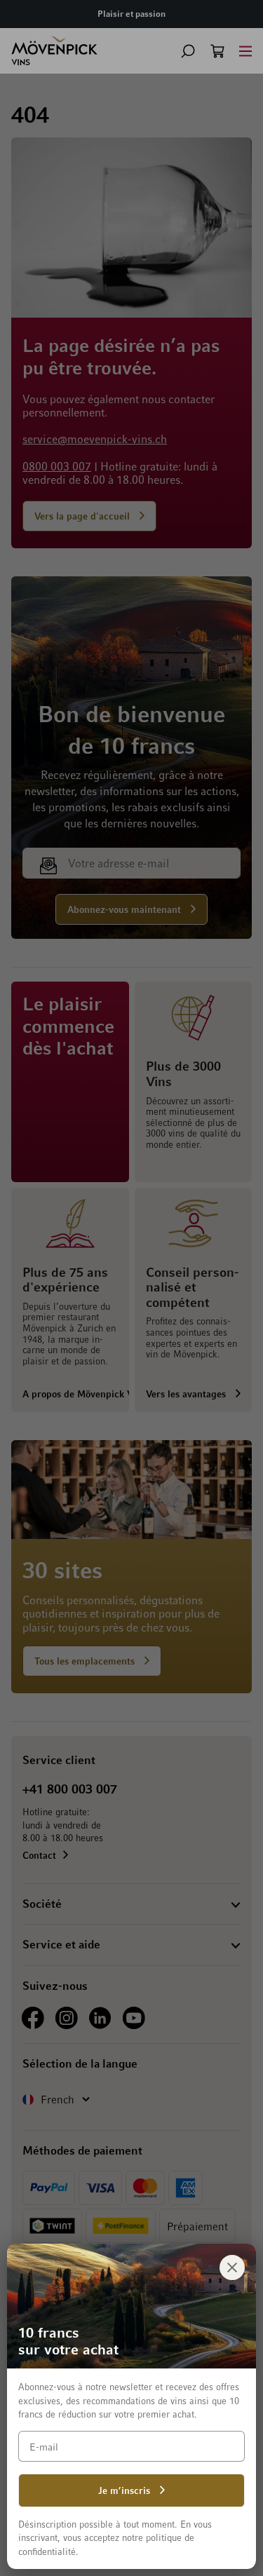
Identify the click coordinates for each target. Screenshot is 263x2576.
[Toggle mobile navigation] (245, 51)
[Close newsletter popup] (232, 2267)
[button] (188, 51)
